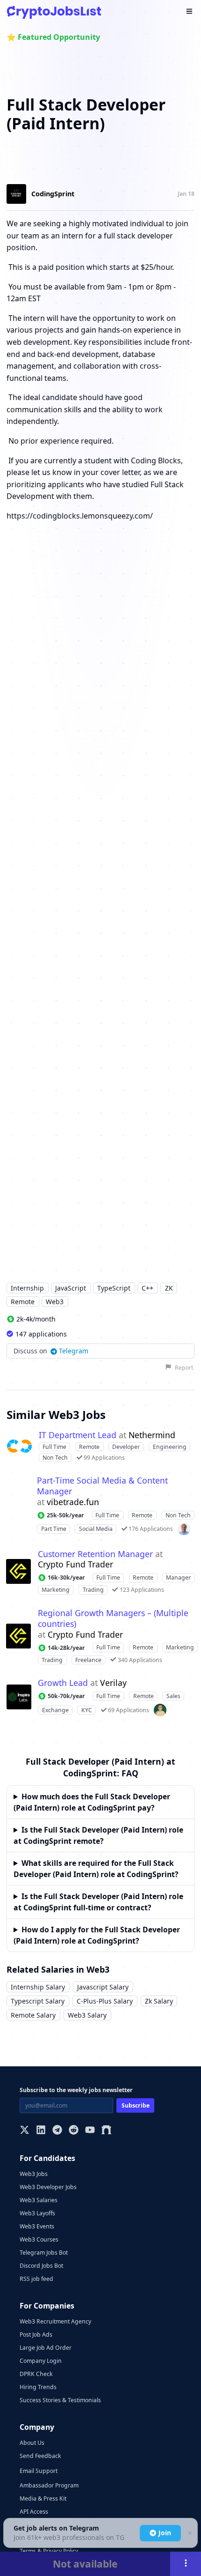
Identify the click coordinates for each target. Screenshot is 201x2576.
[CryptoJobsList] (54, 12)
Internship (27, 1288)
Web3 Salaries (39, 2200)
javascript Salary (103, 1987)
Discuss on (51, 1351)
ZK (169, 1288)
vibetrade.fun (73, 1502)
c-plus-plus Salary (105, 2001)
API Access (34, 2512)
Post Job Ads (36, 2335)
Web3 (55, 1302)
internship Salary (38, 1987)
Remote (23, 1302)
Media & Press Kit (43, 2498)
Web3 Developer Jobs (48, 2187)
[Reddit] (74, 2131)
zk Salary (159, 2001)
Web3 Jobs (34, 2174)
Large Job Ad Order (46, 2348)
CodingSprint (53, 194)
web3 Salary (87, 2015)
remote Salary (33, 2015)
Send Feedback (40, 2456)
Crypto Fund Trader (75, 1564)
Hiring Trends (38, 2387)
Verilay (113, 1683)
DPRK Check (36, 2374)
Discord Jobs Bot (41, 2266)
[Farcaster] (106, 2131)
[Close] (189, 2533)
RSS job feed (36, 2279)
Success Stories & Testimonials (60, 2400)
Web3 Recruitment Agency (55, 2321)
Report (184, 1368)
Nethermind (152, 1435)
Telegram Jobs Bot (44, 2253)
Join (165, 2533)
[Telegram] (57, 2131)
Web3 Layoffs (37, 2213)
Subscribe (136, 2105)
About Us (32, 2443)
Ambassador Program (49, 2485)
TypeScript (114, 1288)
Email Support (39, 2471)
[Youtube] (90, 2131)
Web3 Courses (39, 2239)
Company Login (41, 2361)
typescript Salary (38, 2001)
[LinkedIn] (41, 2131)
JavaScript (71, 1288)
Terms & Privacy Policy (49, 2551)
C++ (147, 1288)
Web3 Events (37, 2226)
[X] (25, 2131)
